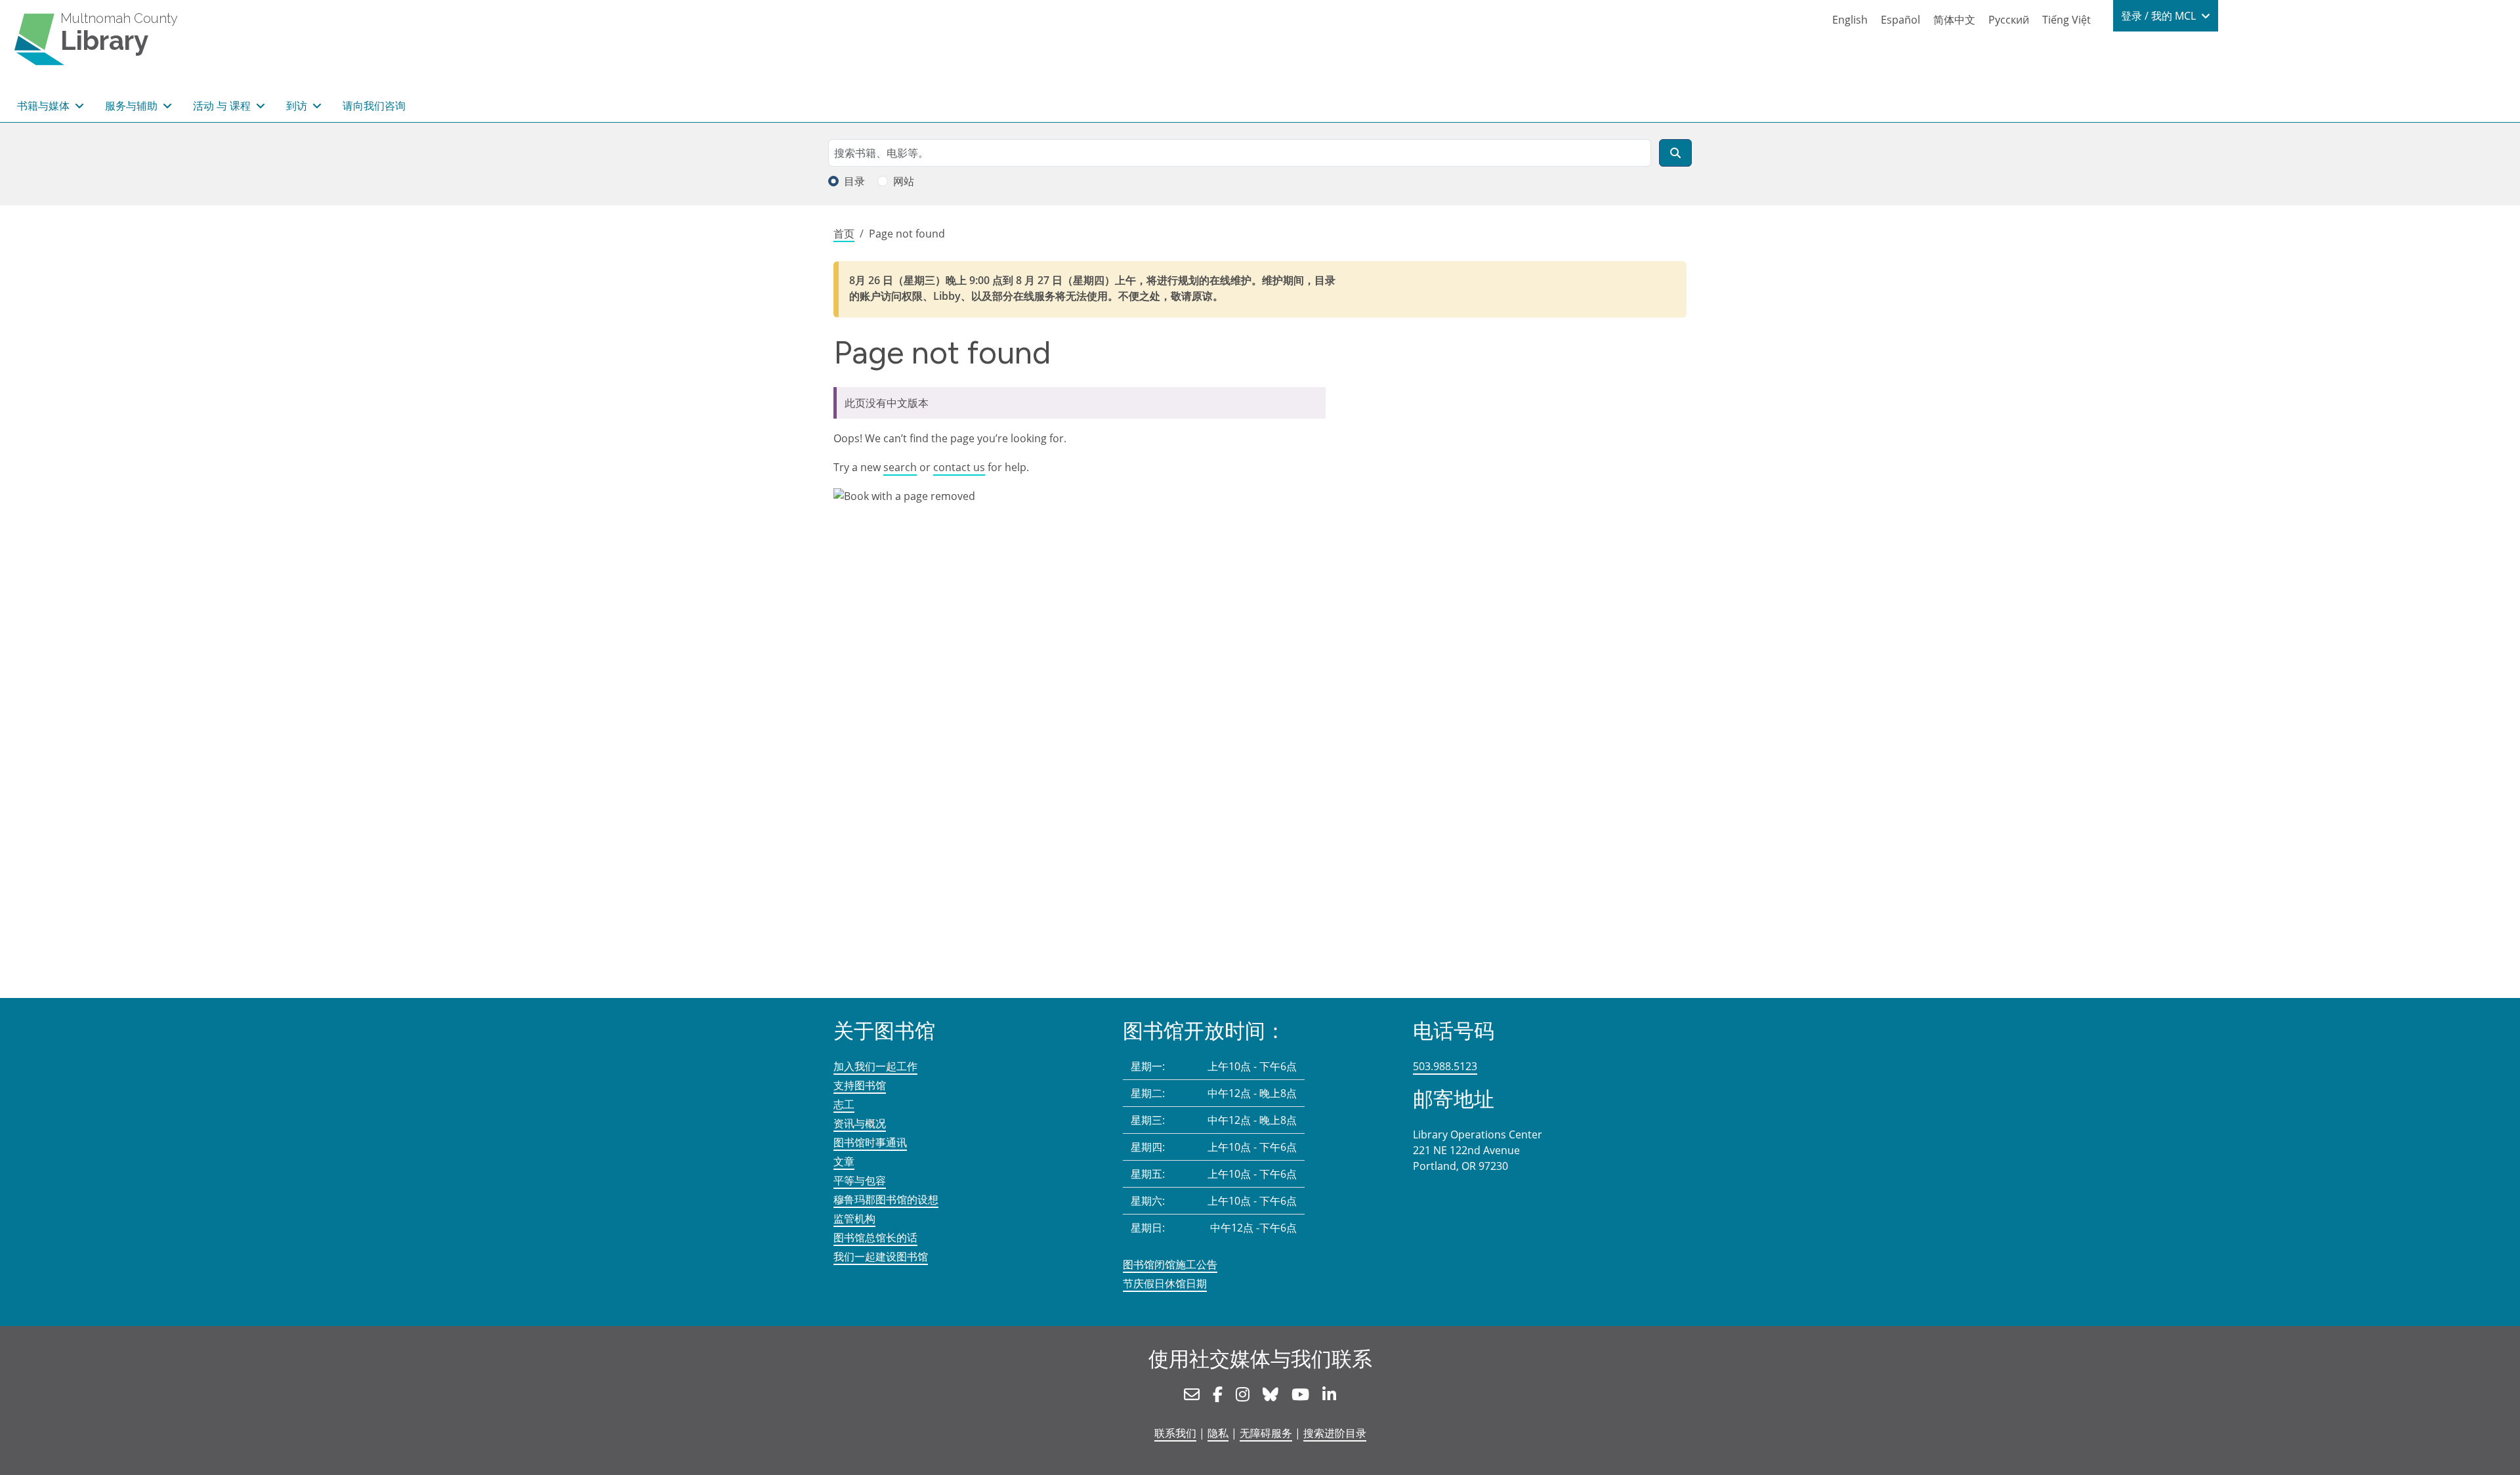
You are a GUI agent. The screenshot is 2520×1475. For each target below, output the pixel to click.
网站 (904, 181)
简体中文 (1954, 20)
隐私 (1218, 1433)
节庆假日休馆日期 (1165, 1283)
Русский (2009, 20)
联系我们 (1175, 1433)
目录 (854, 181)
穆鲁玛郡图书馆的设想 (886, 1199)
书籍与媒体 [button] (45, 106)
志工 (844, 1104)
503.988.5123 (1445, 1066)
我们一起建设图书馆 (881, 1257)
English (1850, 20)
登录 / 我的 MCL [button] (2160, 16)
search (900, 467)
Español (1900, 20)
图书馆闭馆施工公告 (1170, 1264)
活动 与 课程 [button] (223, 106)
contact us (959, 467)
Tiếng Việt (2067, 20)
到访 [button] (298, 106)
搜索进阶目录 (1335, 1433)
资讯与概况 (860, 1123)
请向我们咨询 (374, 106)
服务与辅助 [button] (133, 106)
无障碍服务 (1266, 1433)
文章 (844, 1161)
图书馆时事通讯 (870, 1142)
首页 (844, 234)
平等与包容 (860, 1180)
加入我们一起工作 (875, 1066)
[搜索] (1675, 153)
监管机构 (854, 1218)
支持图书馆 (860, 1085)
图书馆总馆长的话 (875, 1237)
